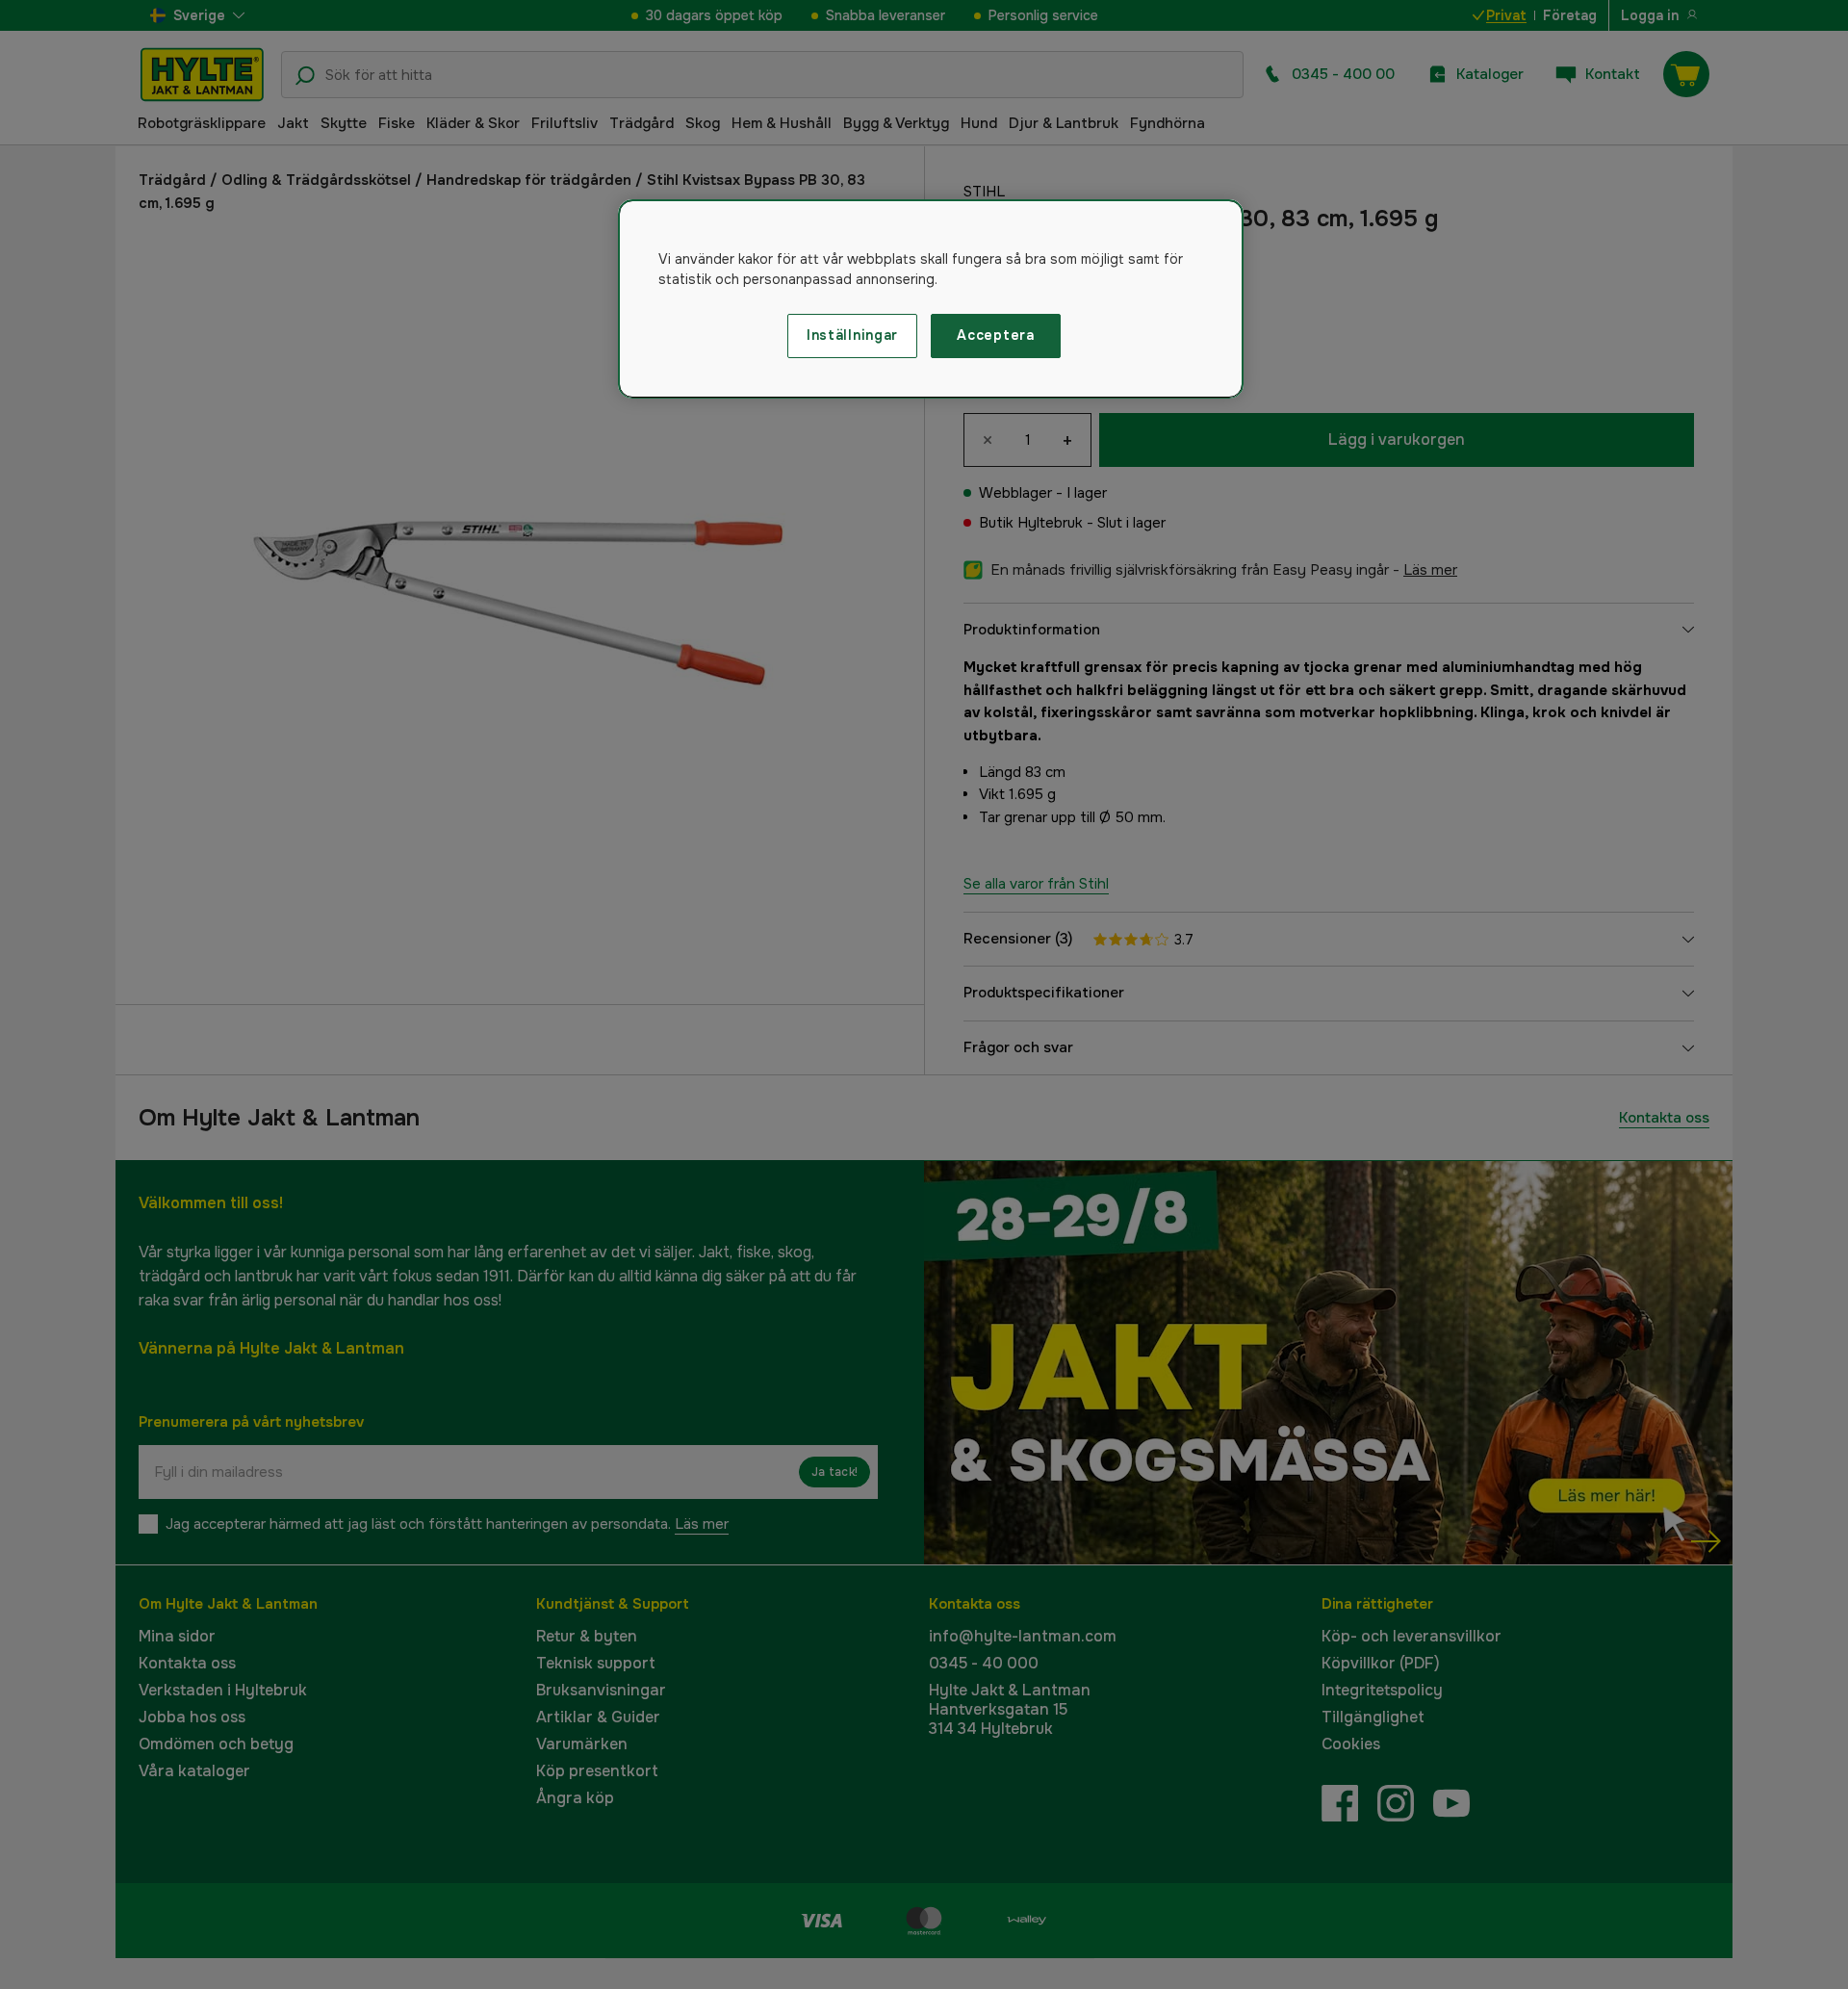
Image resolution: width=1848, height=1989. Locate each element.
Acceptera (995, 335)
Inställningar (852, 335)
